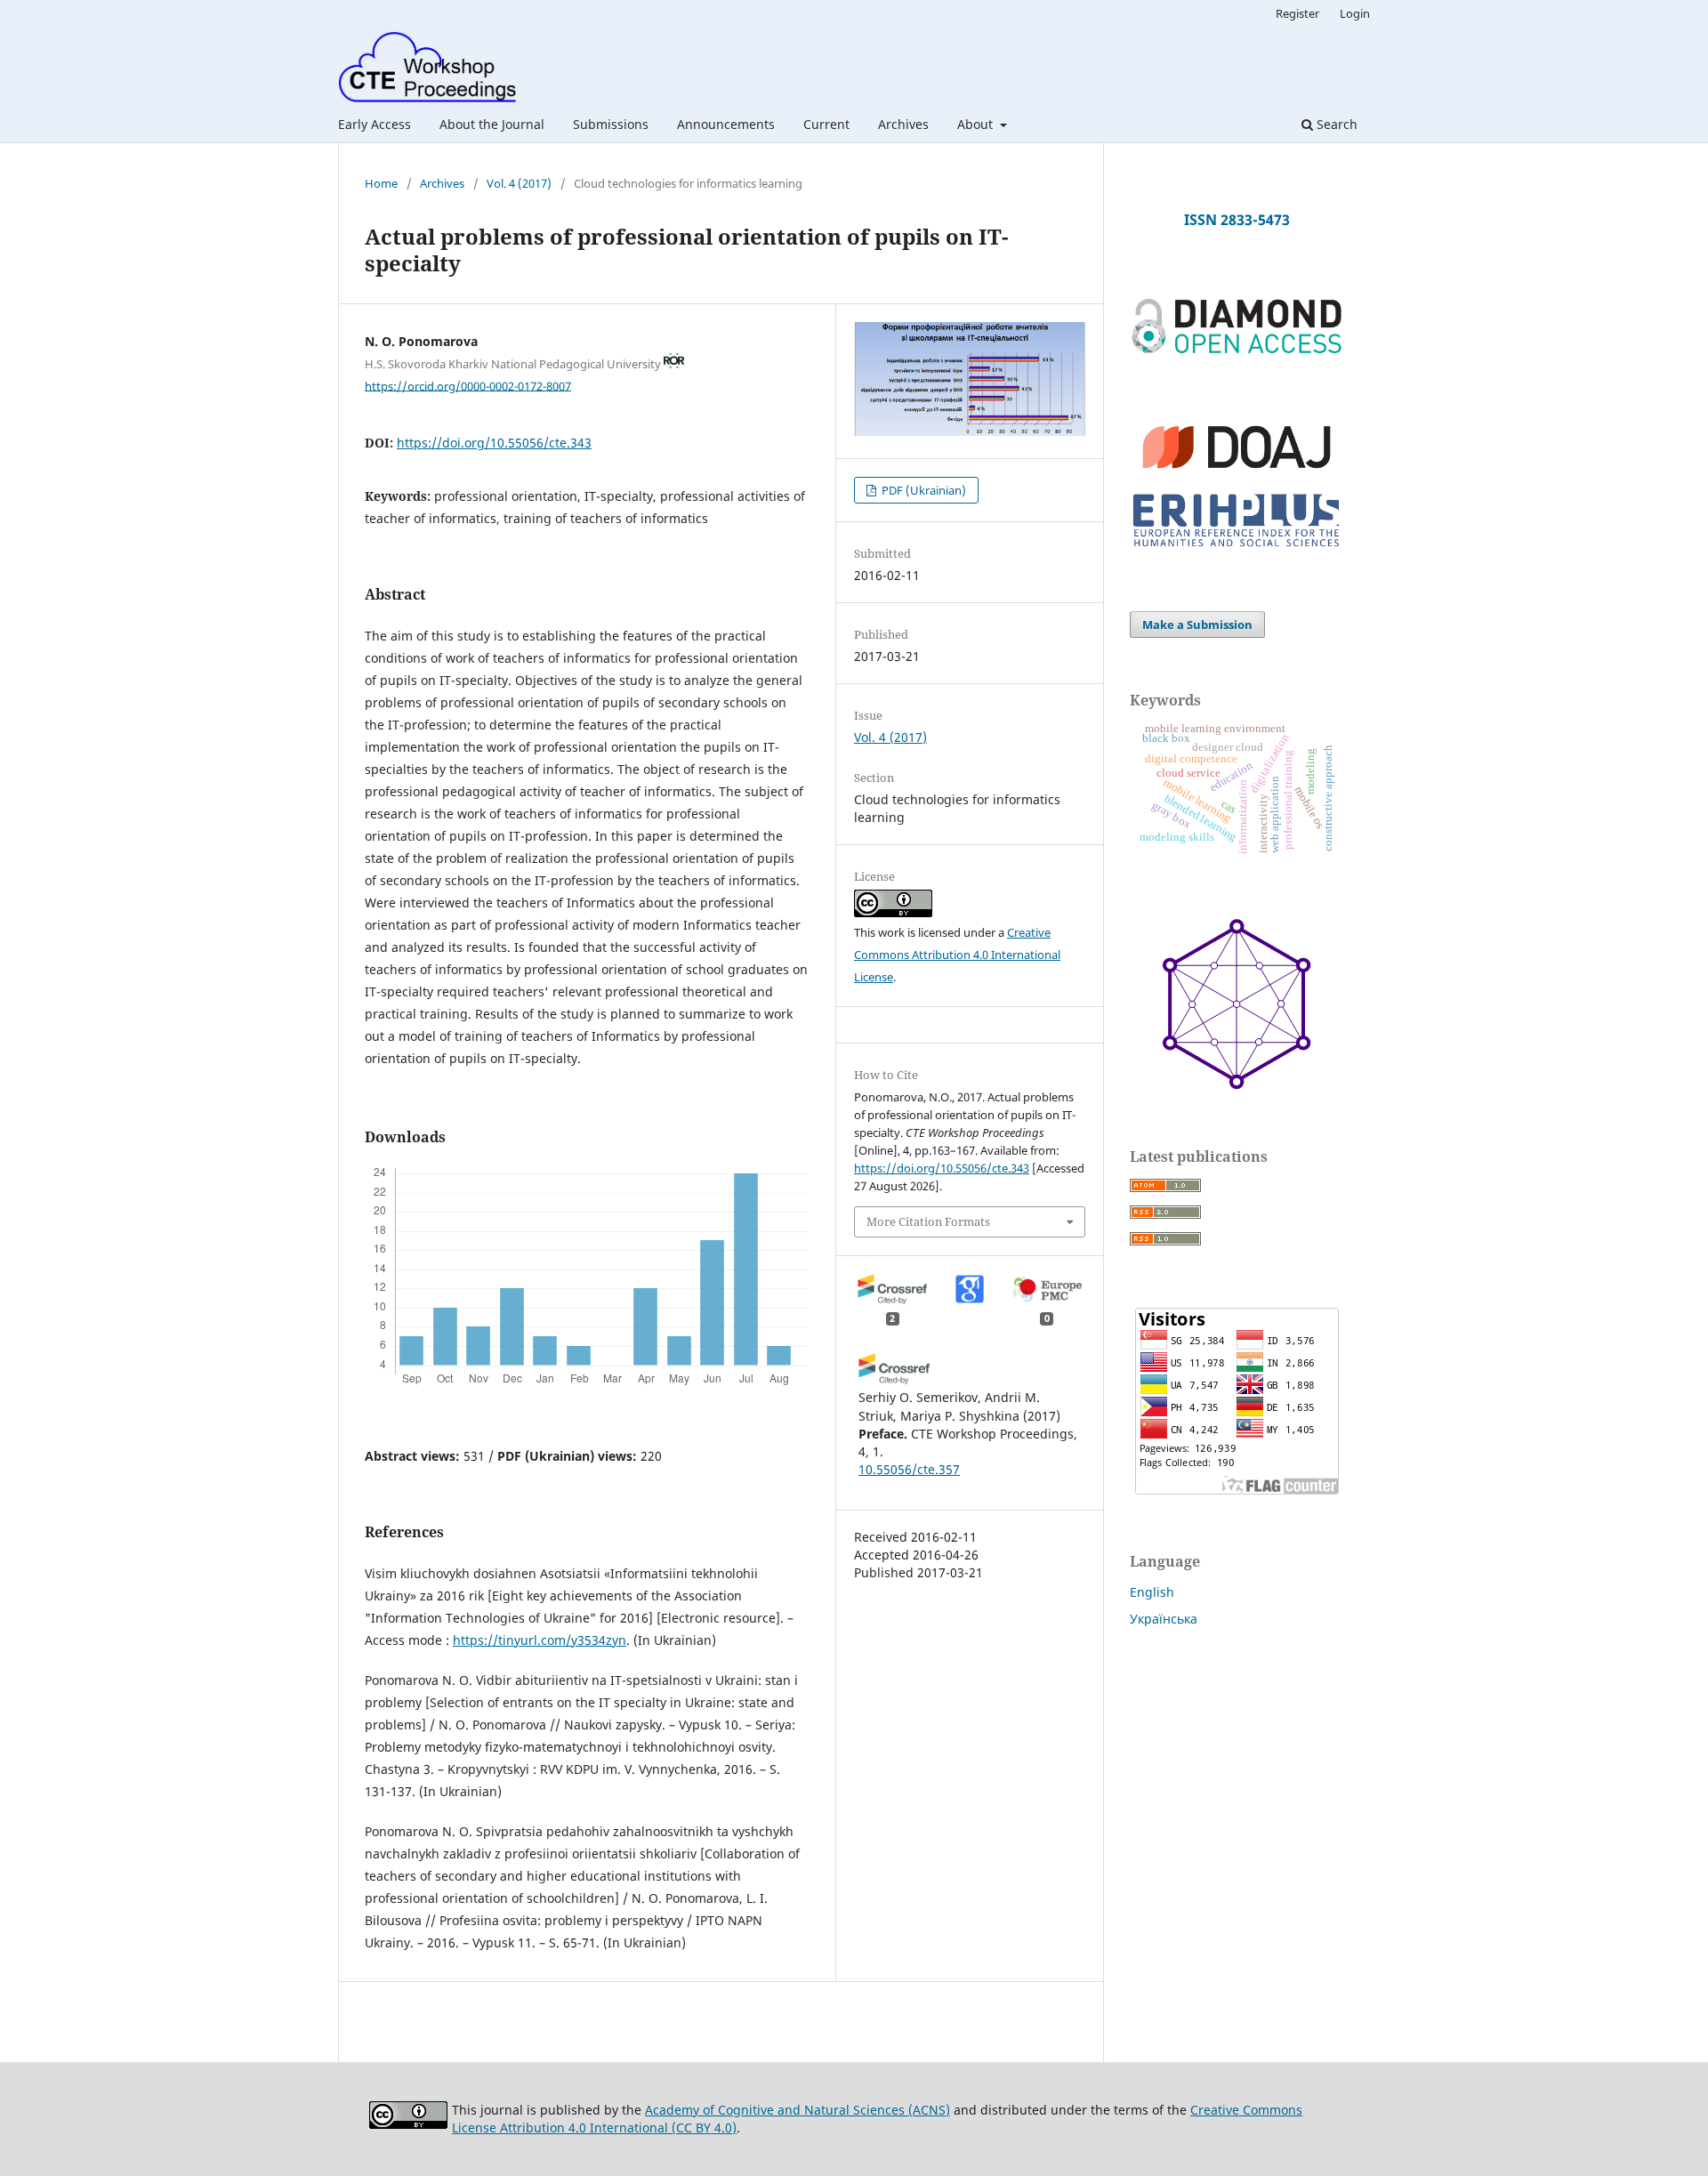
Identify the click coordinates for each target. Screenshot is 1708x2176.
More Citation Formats (928, 1221)
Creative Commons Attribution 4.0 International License (957, 955)
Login (1355, 13)
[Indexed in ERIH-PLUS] (1237, 548)
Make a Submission (1197, 625)
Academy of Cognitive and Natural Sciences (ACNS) (798, 2110)
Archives (903, 124)
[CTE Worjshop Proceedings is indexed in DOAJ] (1237, 476)
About (977, 124)
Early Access (375, 124)
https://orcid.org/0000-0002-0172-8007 (468, 385)
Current (826, 124)
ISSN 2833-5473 (1237, 220)
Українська (1164, 1619)
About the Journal (492, 124)
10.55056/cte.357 (909, 1469)
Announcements (726, 124)
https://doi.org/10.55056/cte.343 (494, 443)
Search (1335, 124)
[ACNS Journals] (1237, 350)
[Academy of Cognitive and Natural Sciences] (1237, 1085)
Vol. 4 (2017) (519, 183)
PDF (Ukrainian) (922, 490)
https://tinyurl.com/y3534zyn (540, 1640)
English (1152, 1592)
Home (381, 183)
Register (1297, 13)
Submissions (611, 124)
